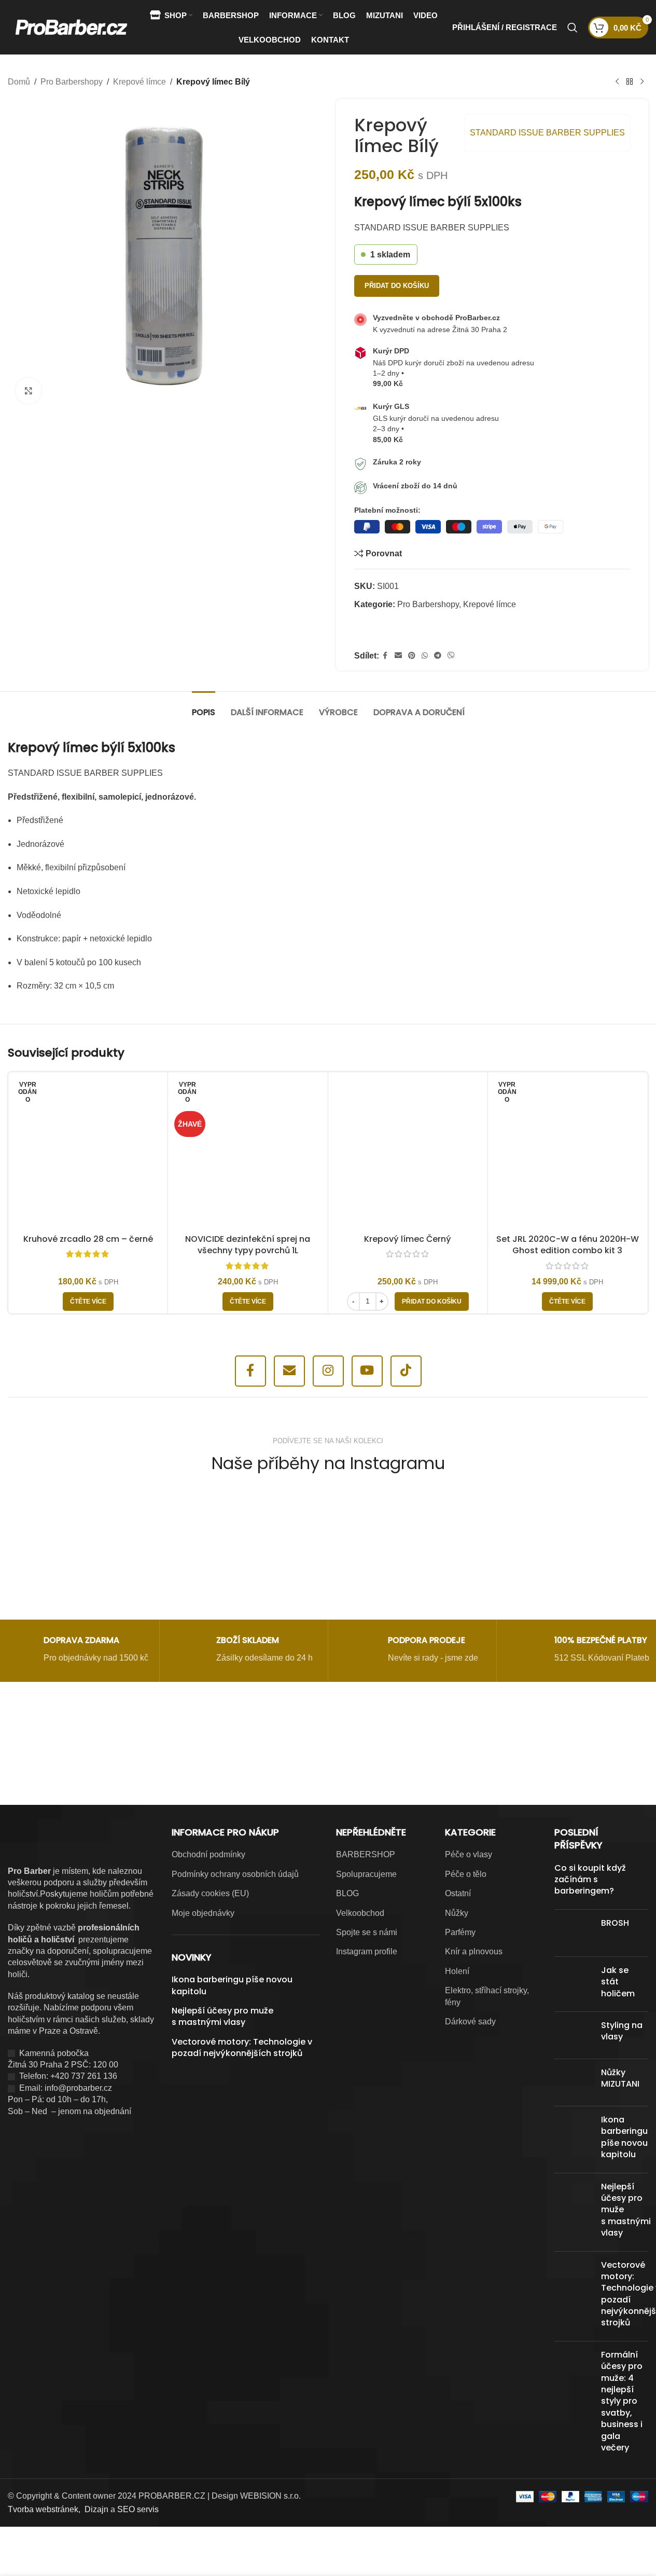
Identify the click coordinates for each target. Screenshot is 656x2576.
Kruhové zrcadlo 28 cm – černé (88, 1239)
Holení (457, 1971)
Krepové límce (139, 82)
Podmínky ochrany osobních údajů (235, 1874)
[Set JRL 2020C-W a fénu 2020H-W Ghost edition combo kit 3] (568, 1152)
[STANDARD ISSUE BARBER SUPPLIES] (393, 632)
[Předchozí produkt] (617, 82)
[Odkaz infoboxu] (75, 1651)
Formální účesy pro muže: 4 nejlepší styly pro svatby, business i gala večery (622, 2401)
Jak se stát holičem (618, 1982)
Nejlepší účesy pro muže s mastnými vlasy (222, 2017)
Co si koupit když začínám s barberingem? (590, 1880)
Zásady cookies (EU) (210, 1893)
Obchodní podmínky (208, 1854)
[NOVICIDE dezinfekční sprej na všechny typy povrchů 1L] (248, 1152)
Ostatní (458, 1893)
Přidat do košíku (397, 286)
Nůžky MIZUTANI (620, 2078)
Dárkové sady (470, 2022)
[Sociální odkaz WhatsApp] (425, 656)
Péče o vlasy (469, 1854)
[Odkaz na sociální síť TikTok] (406, 1371)
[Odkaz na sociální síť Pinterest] (412, 656)
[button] (432, 1301)
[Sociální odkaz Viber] (451, 656)
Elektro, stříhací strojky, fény (487, 1996)
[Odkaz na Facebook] (385, 656)
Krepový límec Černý (408, 1239)
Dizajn (96, 2509)
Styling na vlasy (622, 2031)
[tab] (204, 707)
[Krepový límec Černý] (408, 1152)
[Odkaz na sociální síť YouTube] (367, 1371)
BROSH (615, 1923)
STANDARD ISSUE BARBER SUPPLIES (547, 133)
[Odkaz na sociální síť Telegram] (438, 656)
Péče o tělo (466, 1874)
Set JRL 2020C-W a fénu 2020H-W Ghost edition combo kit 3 (568, 1245)
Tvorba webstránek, (44, 2509)
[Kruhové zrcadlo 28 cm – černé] (88, 1152)
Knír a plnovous (474, 1951)
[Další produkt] (642, 82)
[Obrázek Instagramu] (70, 1547)
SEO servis (138, 2509)
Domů (19, 82)
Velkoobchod (360, 1913)
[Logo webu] (71, 27)
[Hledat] (573, 28)
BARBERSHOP (366, 1854)
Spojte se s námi (367, 1932)
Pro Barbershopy (72, 82)
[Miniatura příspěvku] (574, 1933)
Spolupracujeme (366, 1874)
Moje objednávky (203, 1913)
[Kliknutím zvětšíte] (29, 391)
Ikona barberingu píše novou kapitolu (232, 1985)
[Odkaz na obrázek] (198, 1751)
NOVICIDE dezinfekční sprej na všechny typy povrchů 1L (248, 1245)
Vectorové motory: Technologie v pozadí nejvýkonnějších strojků (242, 2048)
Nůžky (457, 1913)
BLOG (347, 1893)
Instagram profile (367, 1951)
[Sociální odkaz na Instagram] (328, 1371)
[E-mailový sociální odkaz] (398, 656)
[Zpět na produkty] (630, 82)
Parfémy (460, 1932)
